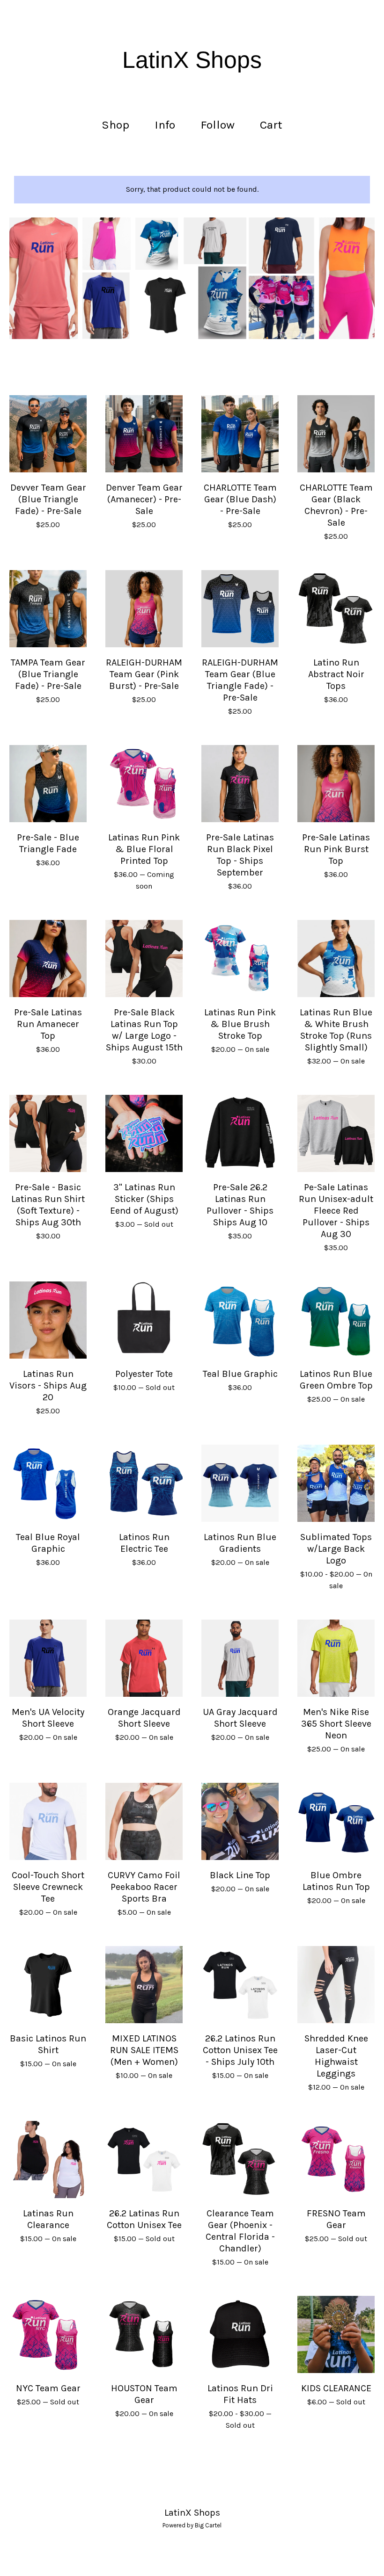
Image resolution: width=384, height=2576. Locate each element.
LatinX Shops (192, 60)
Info (165, 125)
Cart (274, 124)
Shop (115, 125)
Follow (218, 125)
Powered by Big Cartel (192, 2525)
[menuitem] (115, 125)
